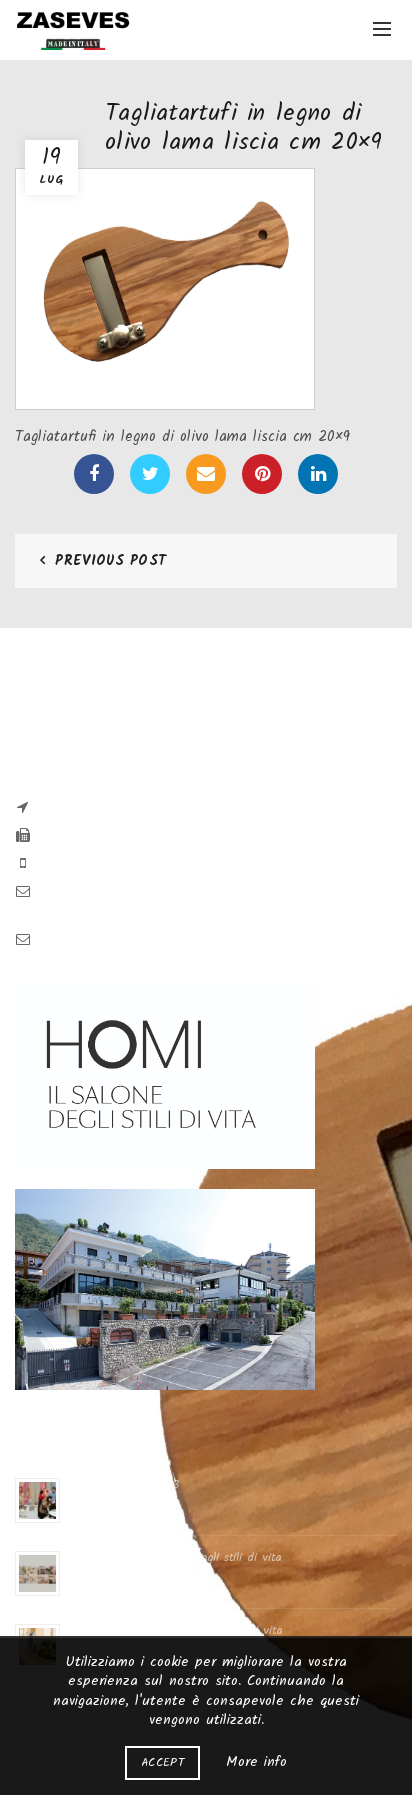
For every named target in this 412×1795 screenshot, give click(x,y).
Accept (162, 1762)
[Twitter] (150, 474)
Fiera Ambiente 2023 (124, 1484)
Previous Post (110, 561)
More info (256, 1762)
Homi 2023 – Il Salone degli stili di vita (176, 1557)
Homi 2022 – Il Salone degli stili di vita (176, 1630)
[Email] (206, 474)
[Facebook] (94, 474)
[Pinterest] (262, 474)
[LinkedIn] (318, 474)
